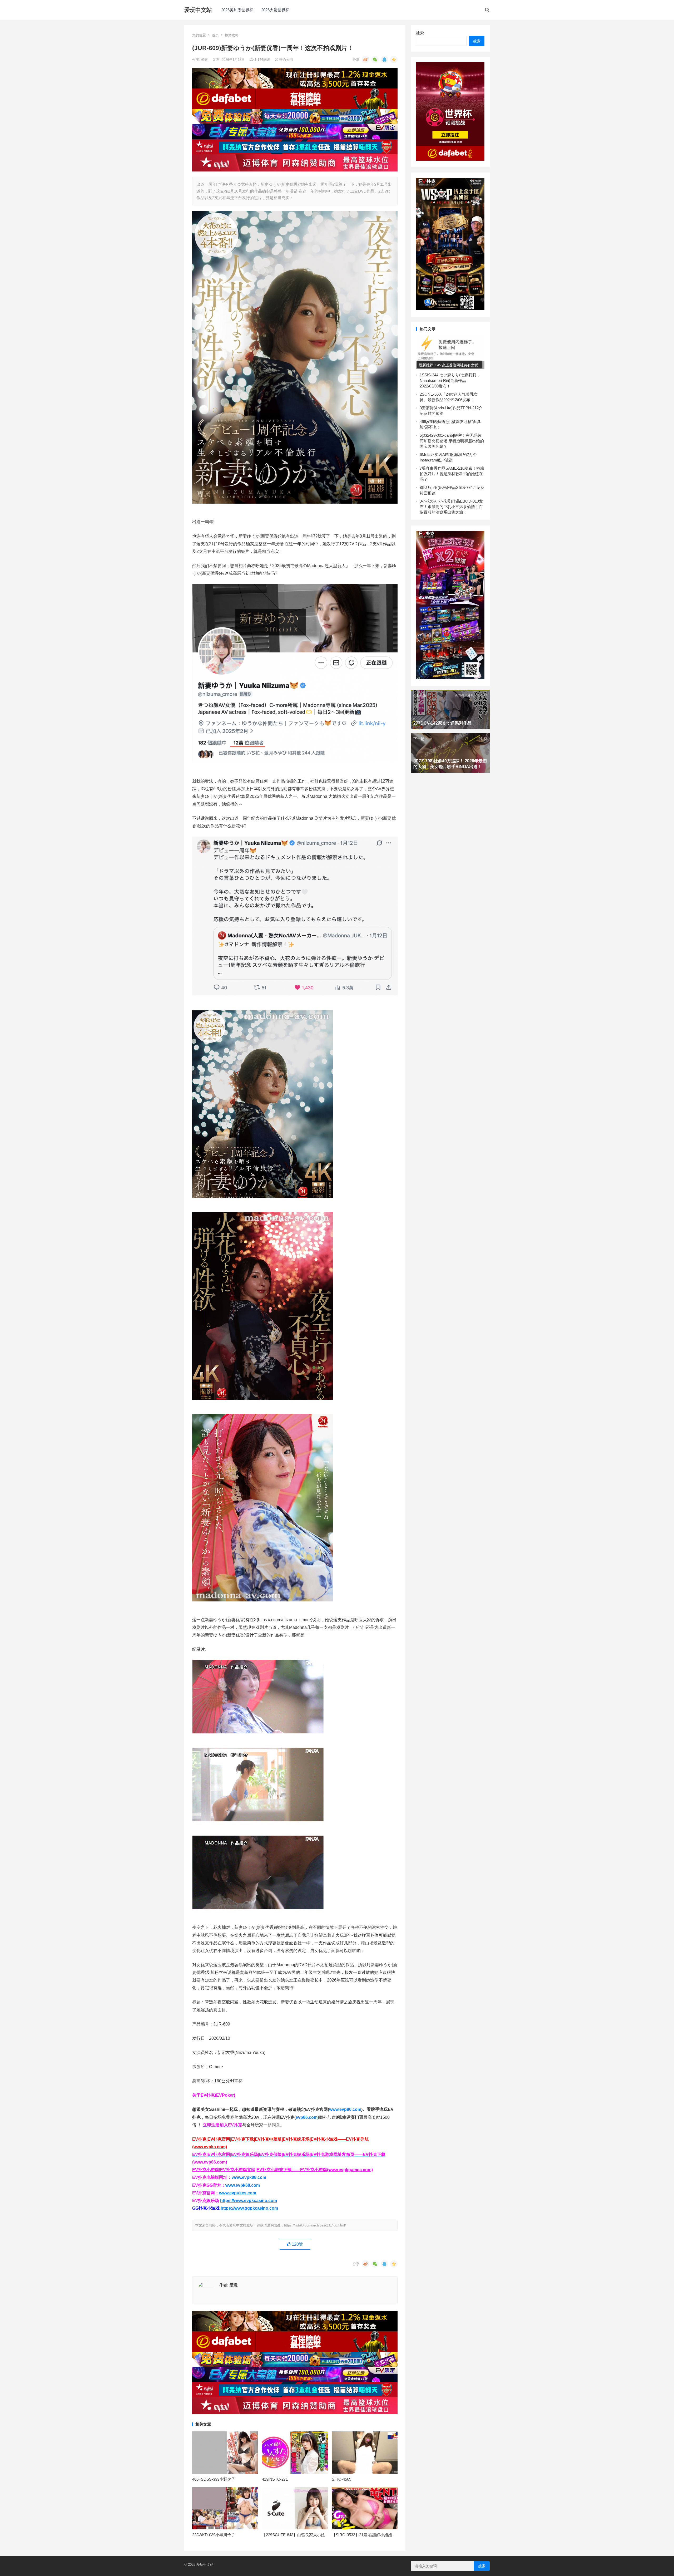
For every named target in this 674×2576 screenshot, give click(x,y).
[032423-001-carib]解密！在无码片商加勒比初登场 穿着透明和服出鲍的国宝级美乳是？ (452, 441)
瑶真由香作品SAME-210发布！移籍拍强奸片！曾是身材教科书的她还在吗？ (452, 474)
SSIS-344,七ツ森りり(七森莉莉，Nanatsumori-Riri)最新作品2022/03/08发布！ (450, 380)
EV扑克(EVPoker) (218, 2095)
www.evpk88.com (249, 2177)
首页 (215, 35)
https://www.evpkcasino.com (249, 2201)
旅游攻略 (232, 35)
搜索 (420, 33)
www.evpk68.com (243, 2185)
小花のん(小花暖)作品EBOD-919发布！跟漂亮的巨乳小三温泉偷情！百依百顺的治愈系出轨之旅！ (451, 507)
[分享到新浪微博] (365, 60)
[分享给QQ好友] (384, 60)
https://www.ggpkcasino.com (249, 2208)
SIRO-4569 (341, 2479)
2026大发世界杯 (275, 10)
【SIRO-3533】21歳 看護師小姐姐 (362, 2535)
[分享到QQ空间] (394, 60)
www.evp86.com (345, 2109)
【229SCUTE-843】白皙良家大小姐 (293, 2535)
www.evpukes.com (238, 2193)
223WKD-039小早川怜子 (214, 2535)
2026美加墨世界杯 (237, 10)
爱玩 (205, 60)
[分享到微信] (375, 60)
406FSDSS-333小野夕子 (214, 2479)
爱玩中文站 (198, 10)
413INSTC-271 (275, 2479)
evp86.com (307, 2117)
